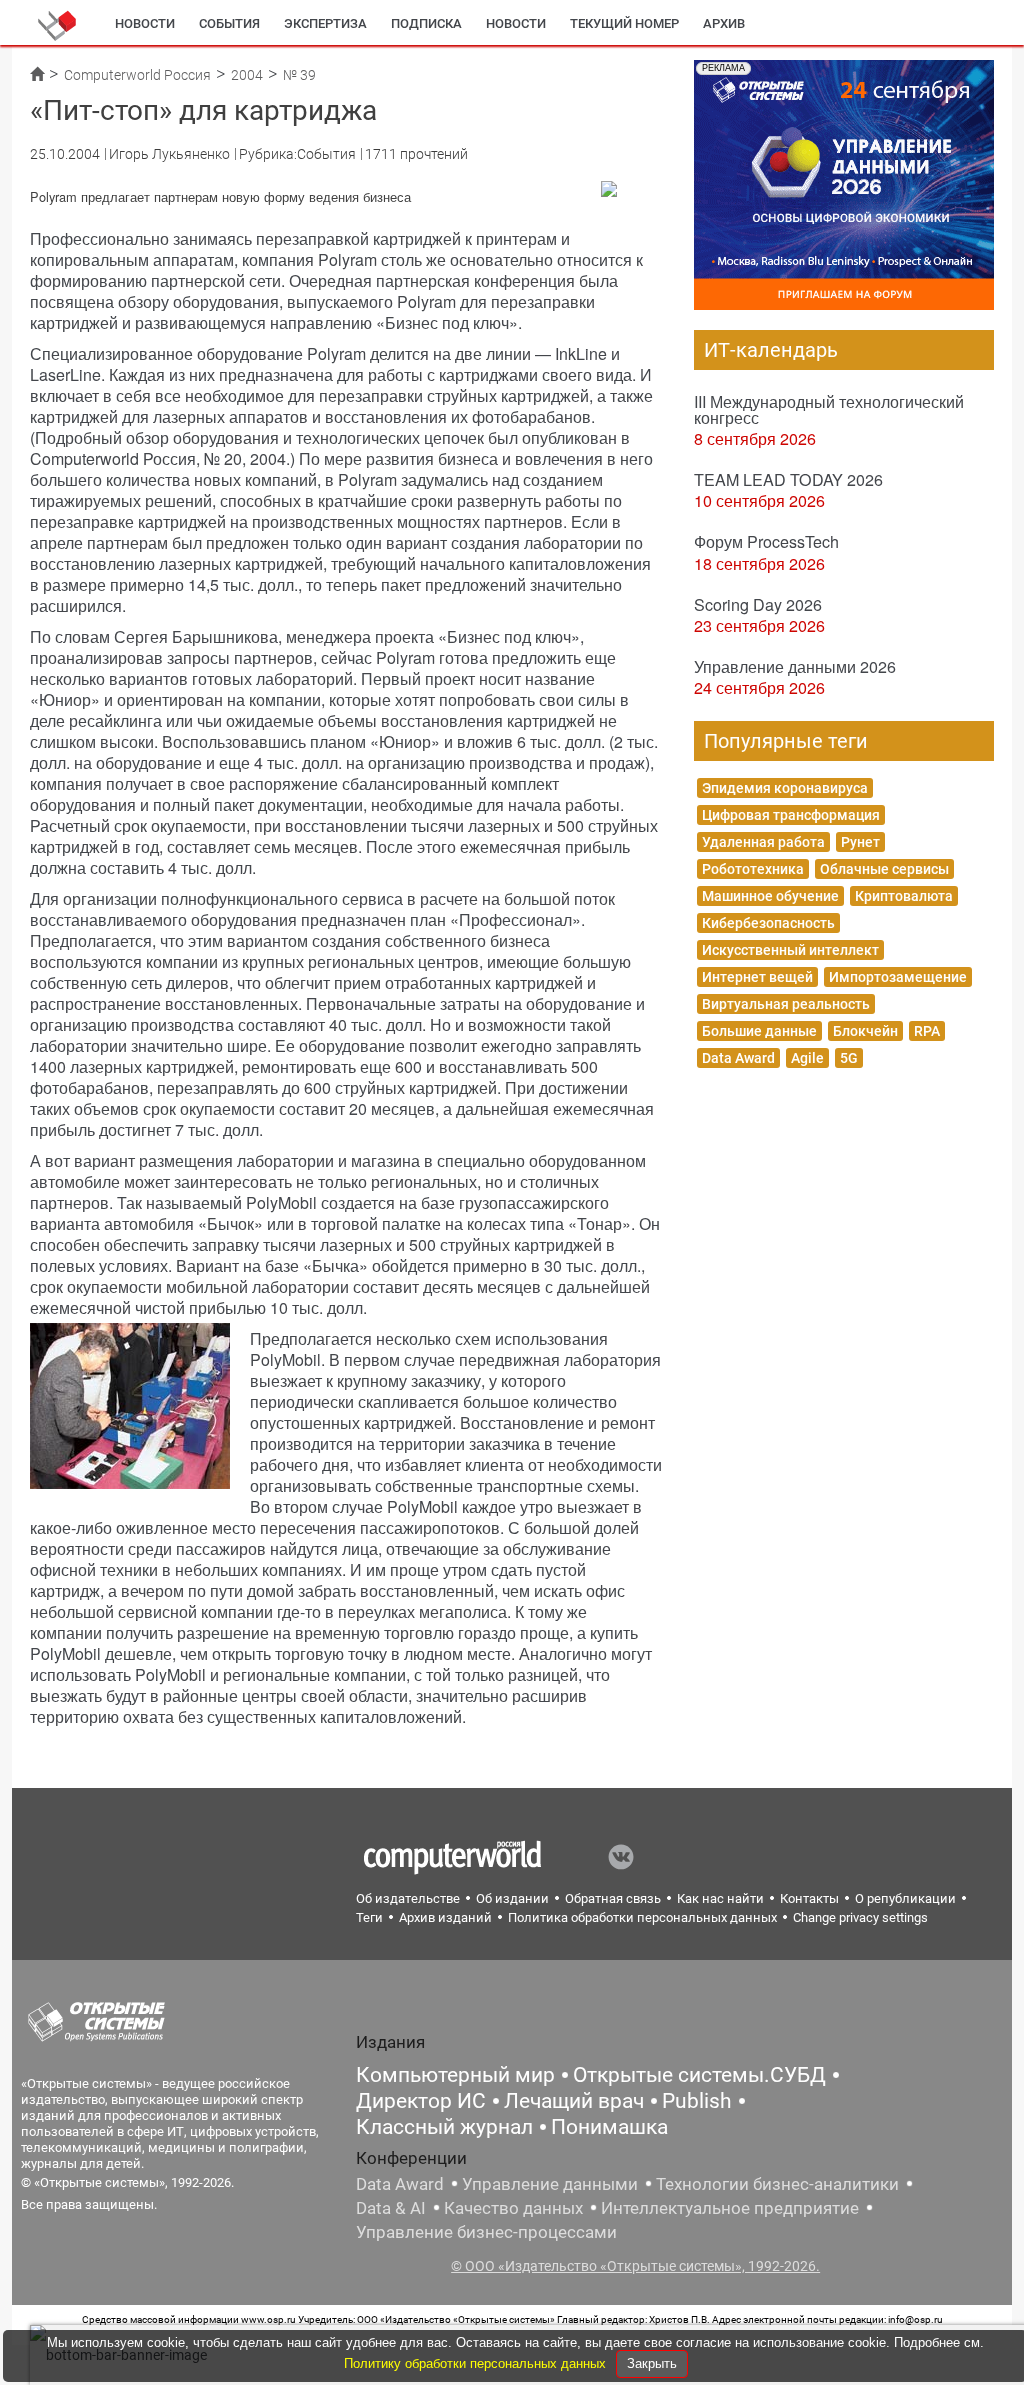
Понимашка (609, 2127)
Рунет (860, 842)
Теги (369, 1917)
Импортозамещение (898, 977)
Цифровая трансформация (791, 815)
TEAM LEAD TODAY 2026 (788, 479)
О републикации (905, 1898)
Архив (724, 23)
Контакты (809, 1898)
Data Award (738, 1058)
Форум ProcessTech (766, 541)
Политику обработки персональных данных (477, 2363)
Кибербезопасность (768, 923)
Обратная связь (613, 1898)
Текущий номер (624, 23)
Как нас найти (720, 1898)
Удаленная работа (763, 842)
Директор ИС (421, 2101)
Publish (697, 2101)
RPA (927, 1031)
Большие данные (759, 1031)
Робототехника (753, 869)
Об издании (512, 1898)
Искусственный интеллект (790, 950)
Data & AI (391, 2208)
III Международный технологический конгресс (829, 409)
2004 (247, 75)
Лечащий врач (574, 2101)
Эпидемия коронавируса (785, 788)
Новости (145, 23)
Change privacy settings (860, 1917)
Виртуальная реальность (786, 1004)
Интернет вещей (757, 977)
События (229, 23)
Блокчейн (865, 1031)
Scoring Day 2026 (758, 604)
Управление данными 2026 (795, 666)
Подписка (426, 23)
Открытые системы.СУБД (699, 2075)
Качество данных (513, 2208)
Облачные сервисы (884, 869)
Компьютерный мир (455, 2075)
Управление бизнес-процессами (486, 2232)
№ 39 (299, 75)
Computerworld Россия (137, 75)
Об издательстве (408, 1898)
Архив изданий (445, 1917)
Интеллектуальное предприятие (730, 2208)
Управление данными (550, 2184)
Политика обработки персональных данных (642, 1917)
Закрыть (652, 2363)
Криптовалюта (904, 896)
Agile (807, 1058)
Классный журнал (444, 2127)
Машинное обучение (770, 896)
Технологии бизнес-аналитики (777, 2184)
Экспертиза (325, 23)
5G (849, 1058)
